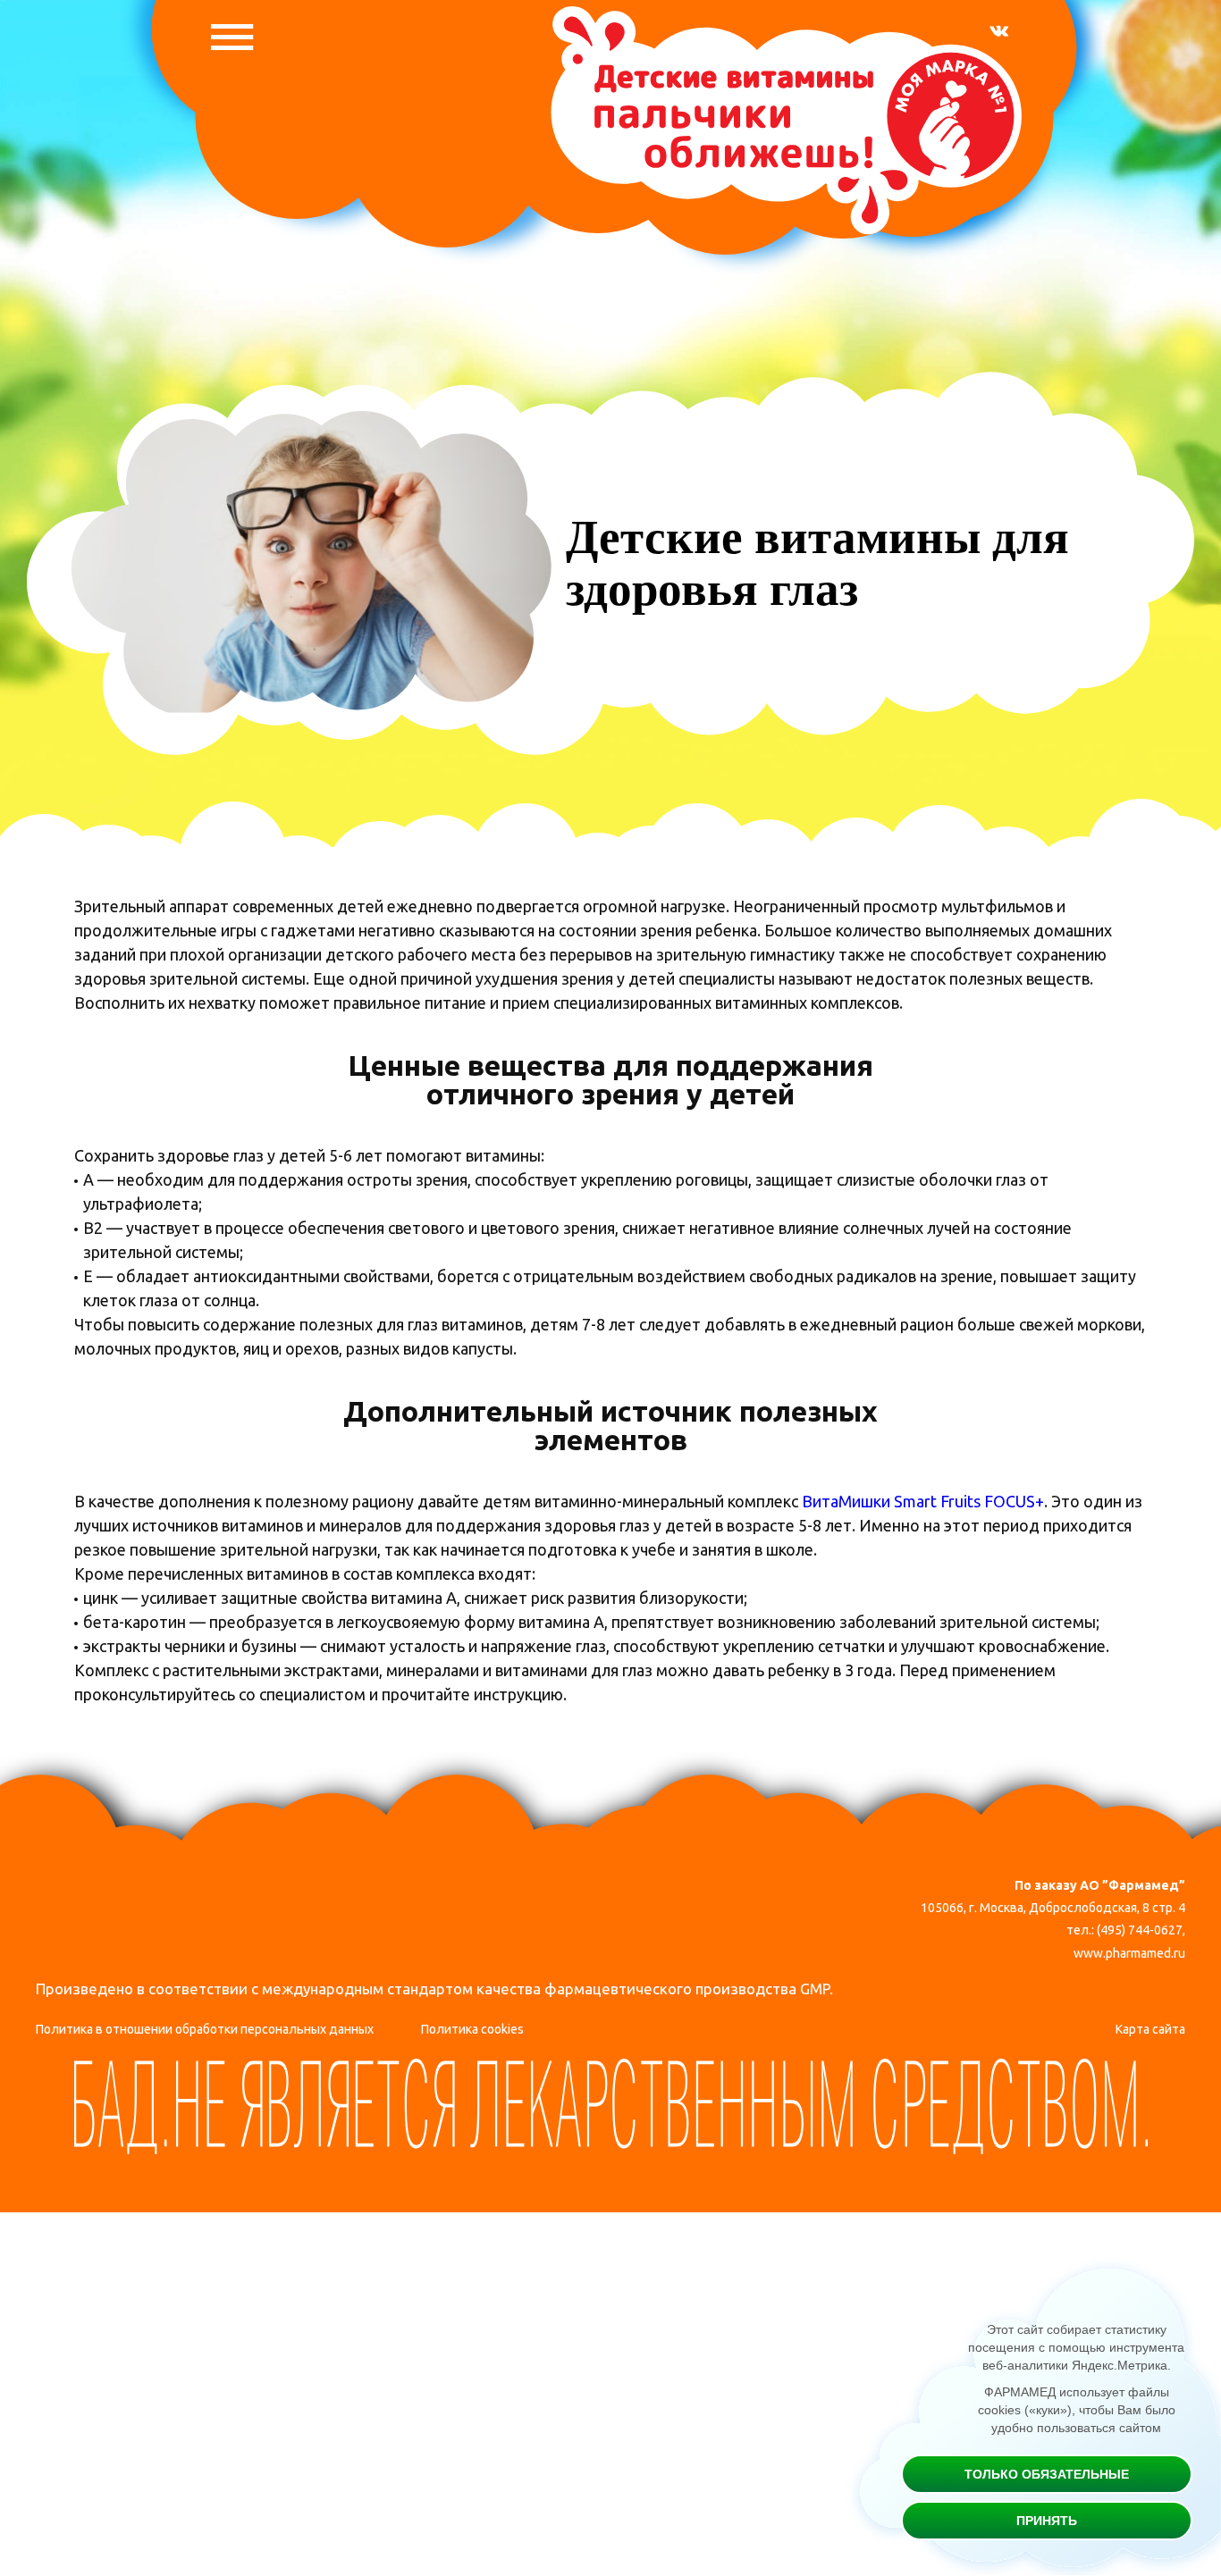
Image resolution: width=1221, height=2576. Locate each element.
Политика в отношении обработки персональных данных (205, 2029)
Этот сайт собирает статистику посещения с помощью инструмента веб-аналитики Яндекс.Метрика (1076, 2347)
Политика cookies (472, 2029)
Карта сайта (1150, 2029)
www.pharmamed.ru (1129, 1953)
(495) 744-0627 (1140, 1930)
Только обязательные (1047, 2474)
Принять (1047, 2521)
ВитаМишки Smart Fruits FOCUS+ (923, 1501)
